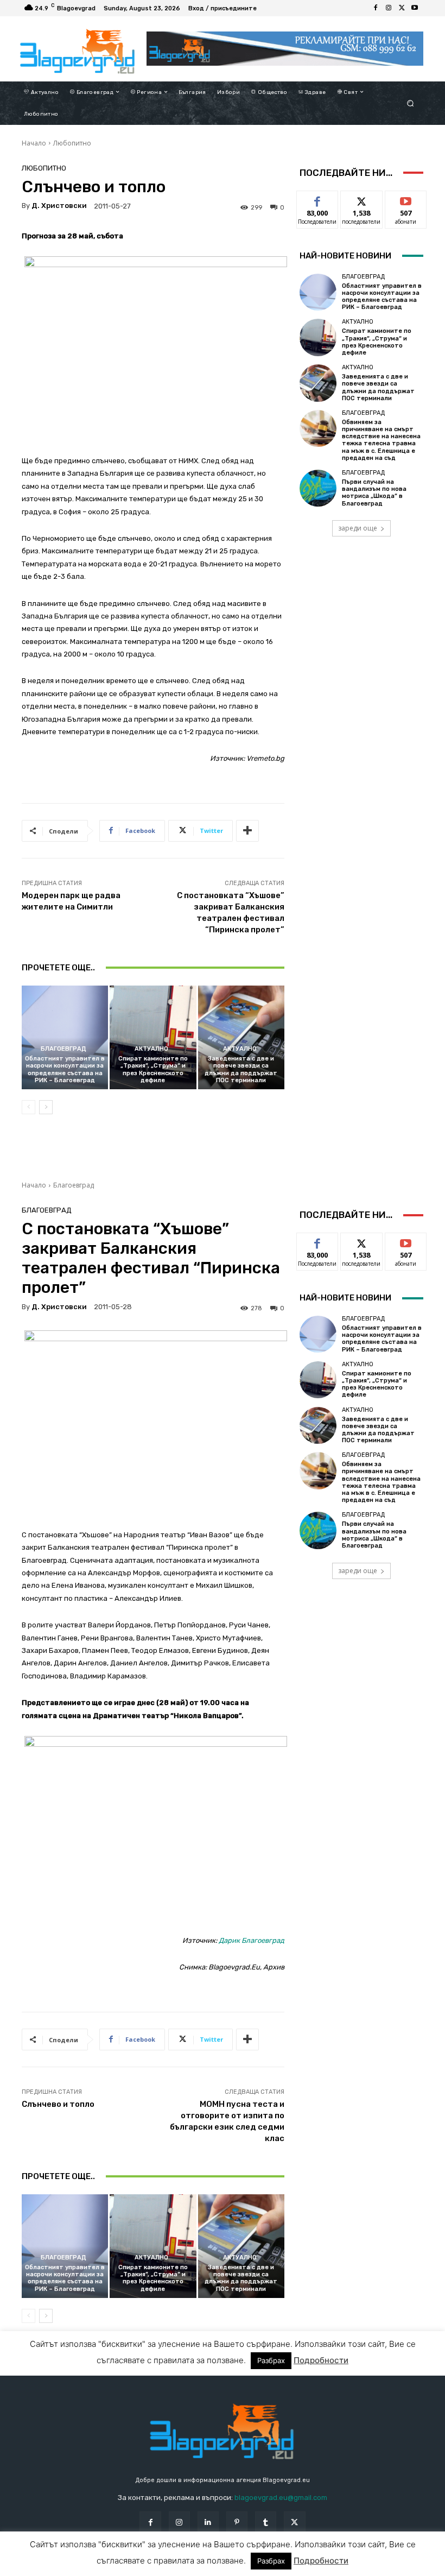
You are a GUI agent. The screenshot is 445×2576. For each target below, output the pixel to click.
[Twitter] (402, 8)
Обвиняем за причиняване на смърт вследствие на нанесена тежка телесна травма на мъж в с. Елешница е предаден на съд (381, 440)
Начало (34, 143)
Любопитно (72, 143)
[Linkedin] (208, 2522)
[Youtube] (415, 8)
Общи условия (138, 2567)
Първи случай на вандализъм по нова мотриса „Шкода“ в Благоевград (374, 493)
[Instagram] (389, 8)
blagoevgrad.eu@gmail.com (281, 2498)
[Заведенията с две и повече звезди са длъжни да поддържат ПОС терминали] (241, 1037)
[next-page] (46, 1107)
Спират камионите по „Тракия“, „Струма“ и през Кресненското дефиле (153, 1069)
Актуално (151, 1049)
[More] (247, 831)
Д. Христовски (59, 206)
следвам (361, 199)
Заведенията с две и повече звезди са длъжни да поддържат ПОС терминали (241, 1069)
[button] (411, 103)
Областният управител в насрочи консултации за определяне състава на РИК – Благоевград (65, 1069)
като (317, 199)
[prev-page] (28, 1107)
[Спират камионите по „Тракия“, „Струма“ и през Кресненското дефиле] (153, 1037)
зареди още (358, 528)
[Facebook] (376, 8)
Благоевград (63, 1049)
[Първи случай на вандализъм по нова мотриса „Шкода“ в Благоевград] (318, 488)
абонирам (406, 199)
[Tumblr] (266, 2522)
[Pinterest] (237, 2522)
